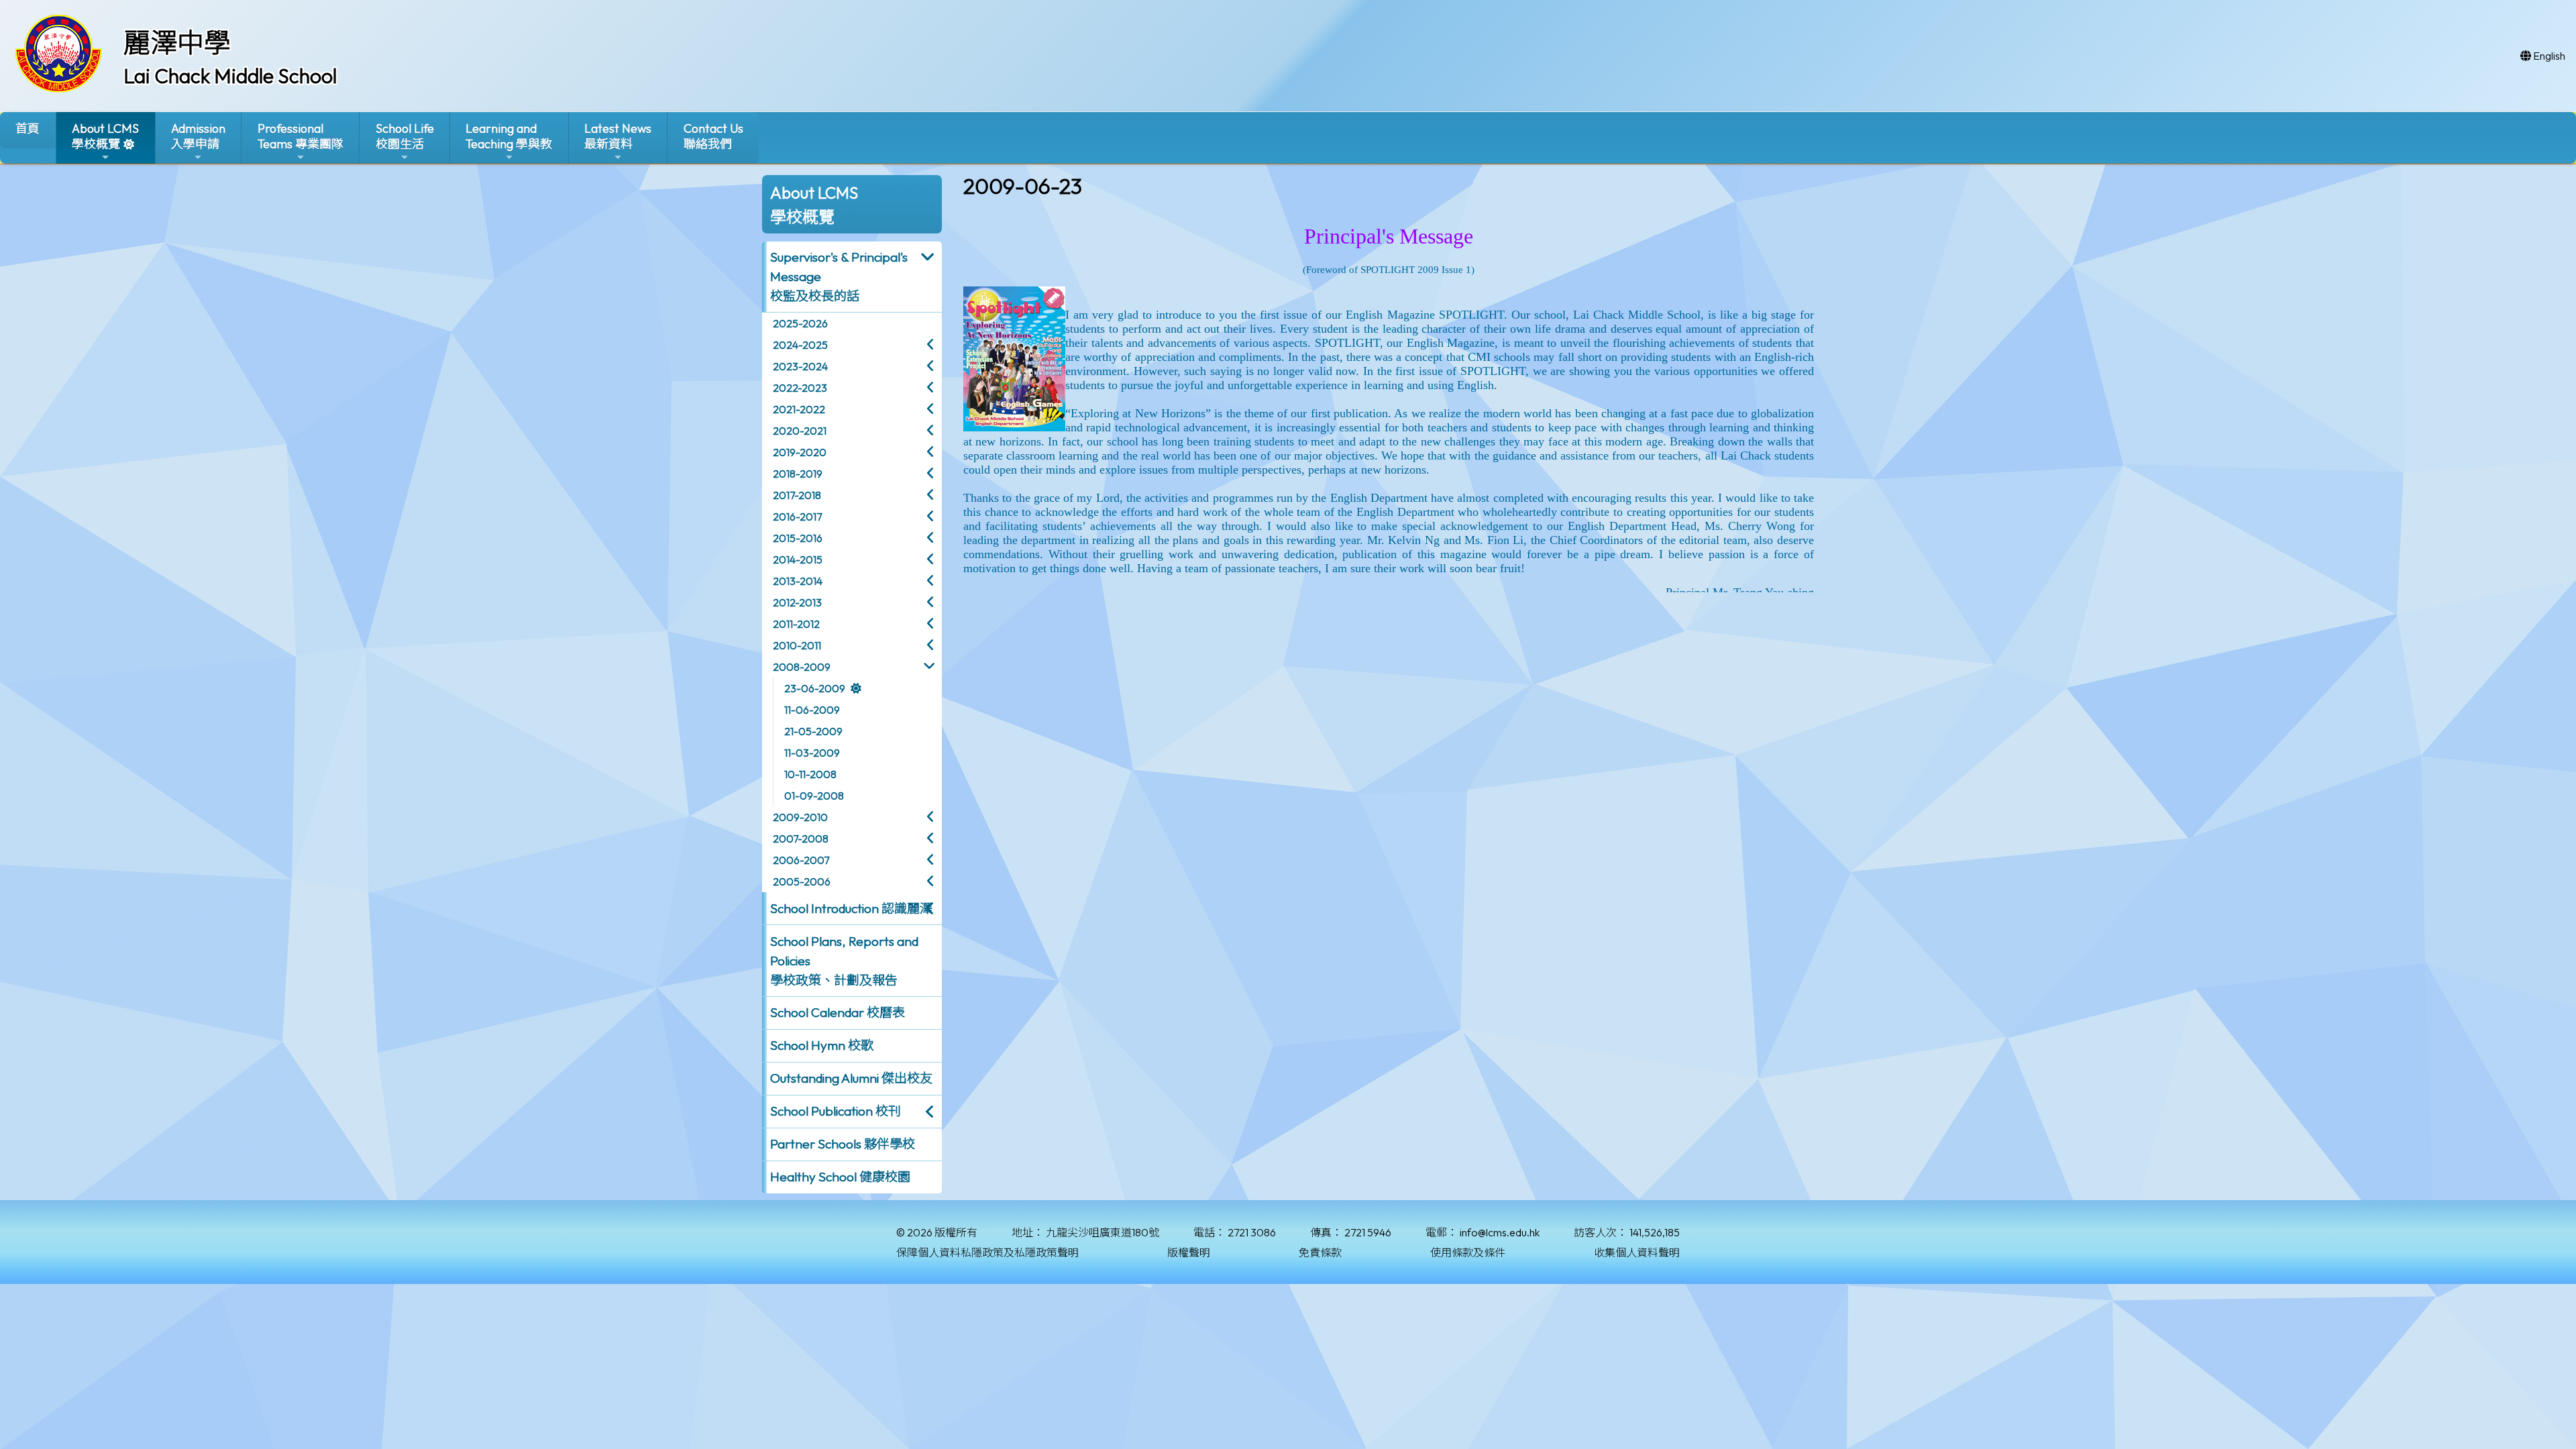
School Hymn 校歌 (822, 1045)
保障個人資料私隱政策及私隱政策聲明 (987, 1252)
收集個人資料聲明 (1637, 1252)
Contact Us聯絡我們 (713, 136)
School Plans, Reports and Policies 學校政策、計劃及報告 (844, 961)
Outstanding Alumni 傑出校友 (851, 1078)
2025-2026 (800, 323)
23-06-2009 (815, 688)
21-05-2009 (813, 731)
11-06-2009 (812, 710)
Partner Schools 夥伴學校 (843, 1144)
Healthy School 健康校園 (840, 1177)
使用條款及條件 (1468, 1252)
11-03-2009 (812, 753)
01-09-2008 (814, 796)
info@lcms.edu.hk (1500, 1232)
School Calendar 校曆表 (838, 1012)
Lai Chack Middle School (230, 76)
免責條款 (1320, 1252)
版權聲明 (1189, 1252)
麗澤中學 (177, 42)
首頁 (28, 128)
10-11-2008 (810, 774)
